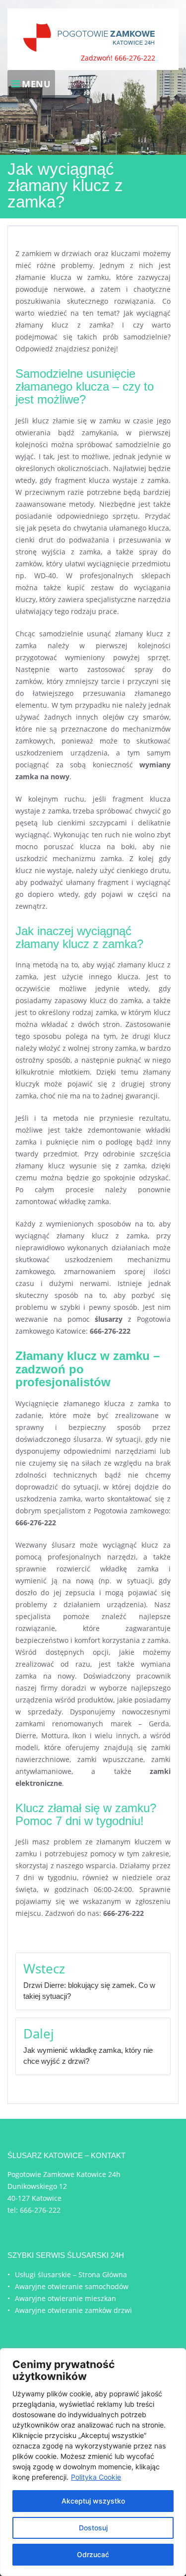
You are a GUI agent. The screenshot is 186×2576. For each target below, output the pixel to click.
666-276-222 (40, 2210)
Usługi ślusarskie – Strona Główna (71, 2274)
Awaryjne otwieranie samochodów (72, 2286)
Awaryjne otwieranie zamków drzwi (73, 2310)
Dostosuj (93, 2528)
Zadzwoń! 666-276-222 (118, 58)
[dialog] (93, 2462)
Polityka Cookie (96, 2477)
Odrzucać (93, 2554)
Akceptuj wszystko (93, 2501)
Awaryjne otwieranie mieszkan (65, 2298)
